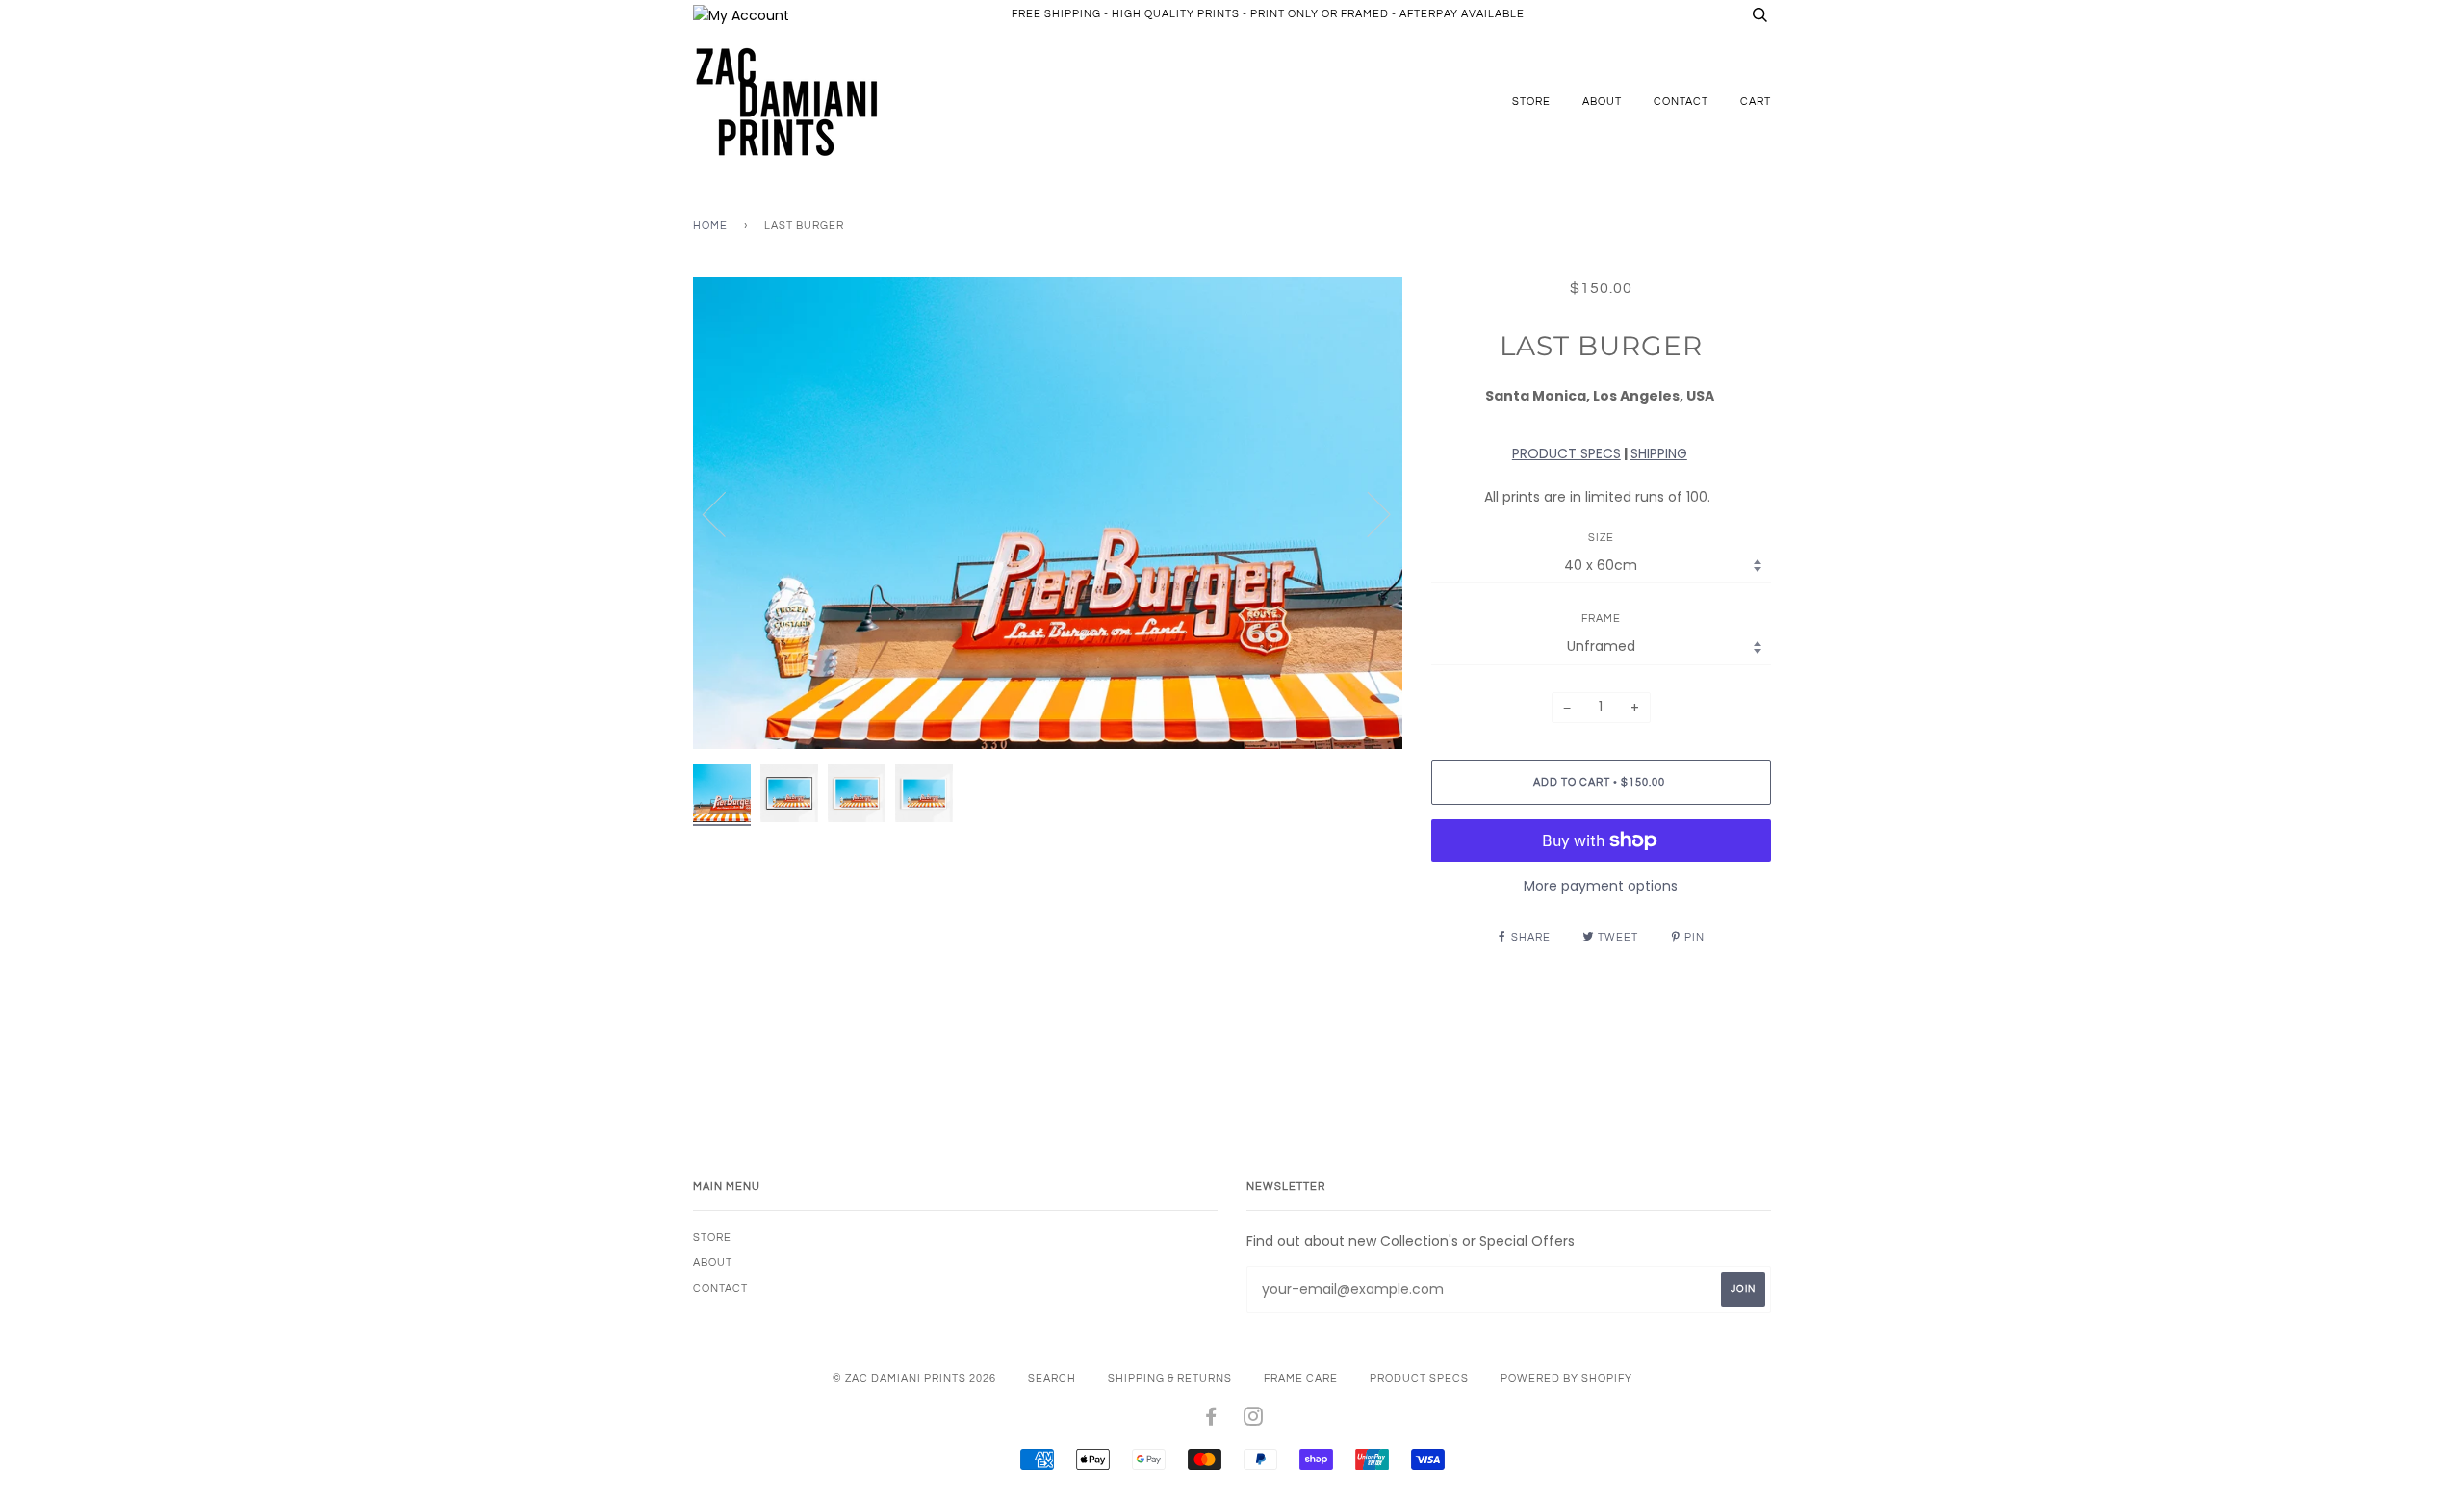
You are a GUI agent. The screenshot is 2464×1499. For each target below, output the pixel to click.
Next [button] (1367, 513)
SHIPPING (1659, 453)
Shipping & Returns (1170, 1378)
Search (1052, 1378)
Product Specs (1419, 1378)
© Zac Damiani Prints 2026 (914, 1378)
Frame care (1301, 1378)
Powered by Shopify (1566, 1378)
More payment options (1601, 886)
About (1602, 102)
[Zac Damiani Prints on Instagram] (1254, 1421)
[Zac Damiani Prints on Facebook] (1211, 1421)
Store (1531, 102)
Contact (1681, 102)
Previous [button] (726, 513)
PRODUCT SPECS (1566, 453)
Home (710, 226)
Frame (1601, 619)
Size (1601, 538)
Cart (1756, 102)
